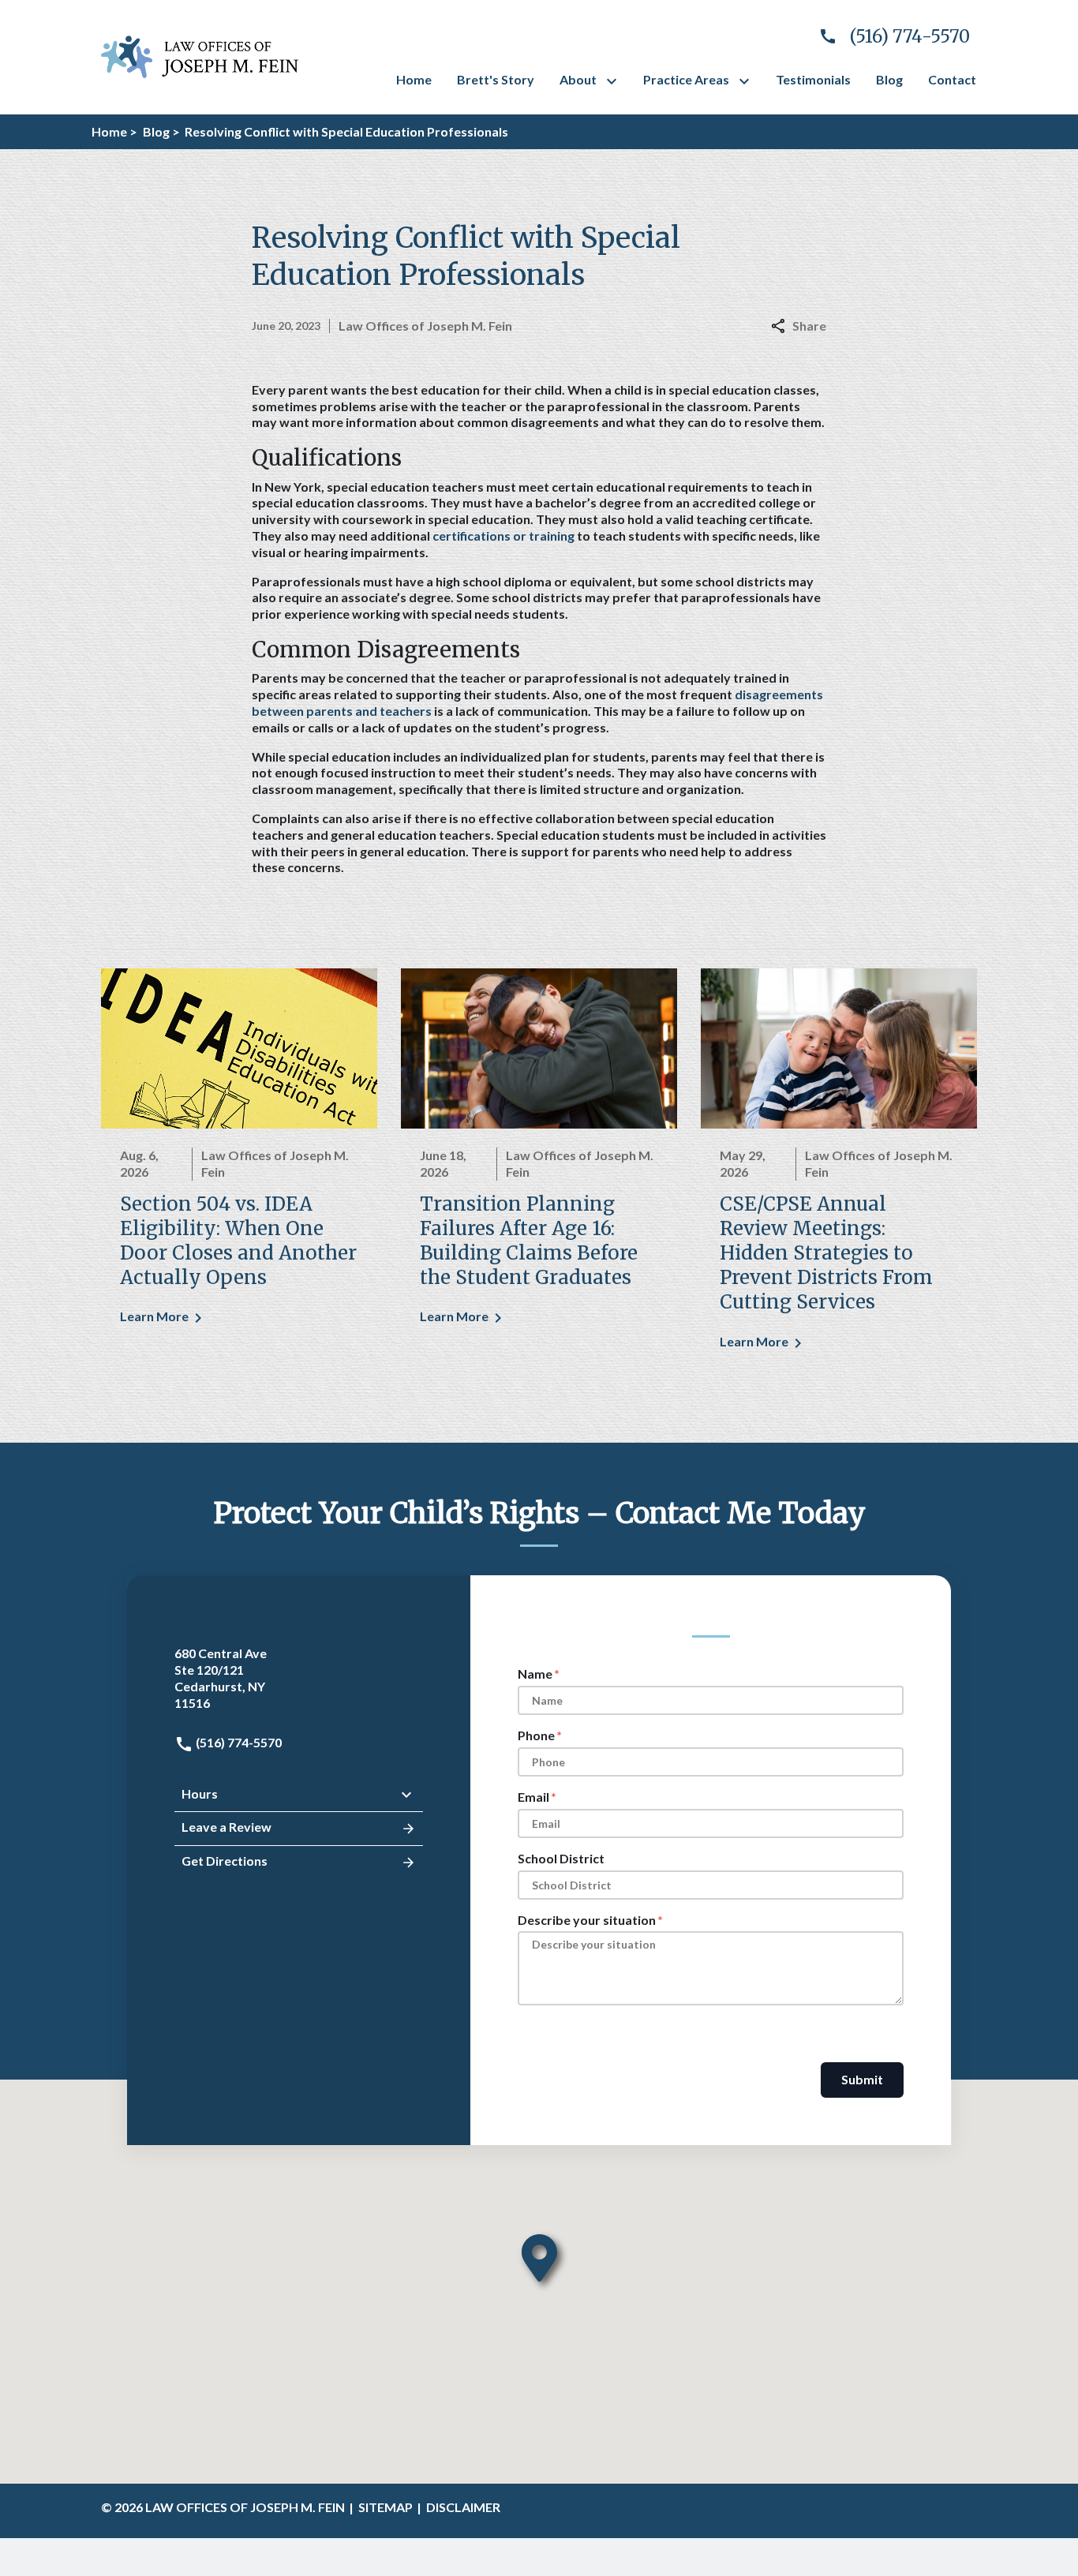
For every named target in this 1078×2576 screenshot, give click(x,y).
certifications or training (503, 535)
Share (809, 326)
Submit (862, 2079)
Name (535, 1674)
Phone (536, 1735)
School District (561, 1858)
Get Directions (225, 1861)
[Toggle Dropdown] (615, 81)
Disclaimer (463, 2507)
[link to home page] (200, 55)
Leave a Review (226, 1827)
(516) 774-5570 (238, 1742)
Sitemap (386, 2507)
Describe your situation (587, 1920)
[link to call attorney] (888, 37)
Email (533, 1797)
